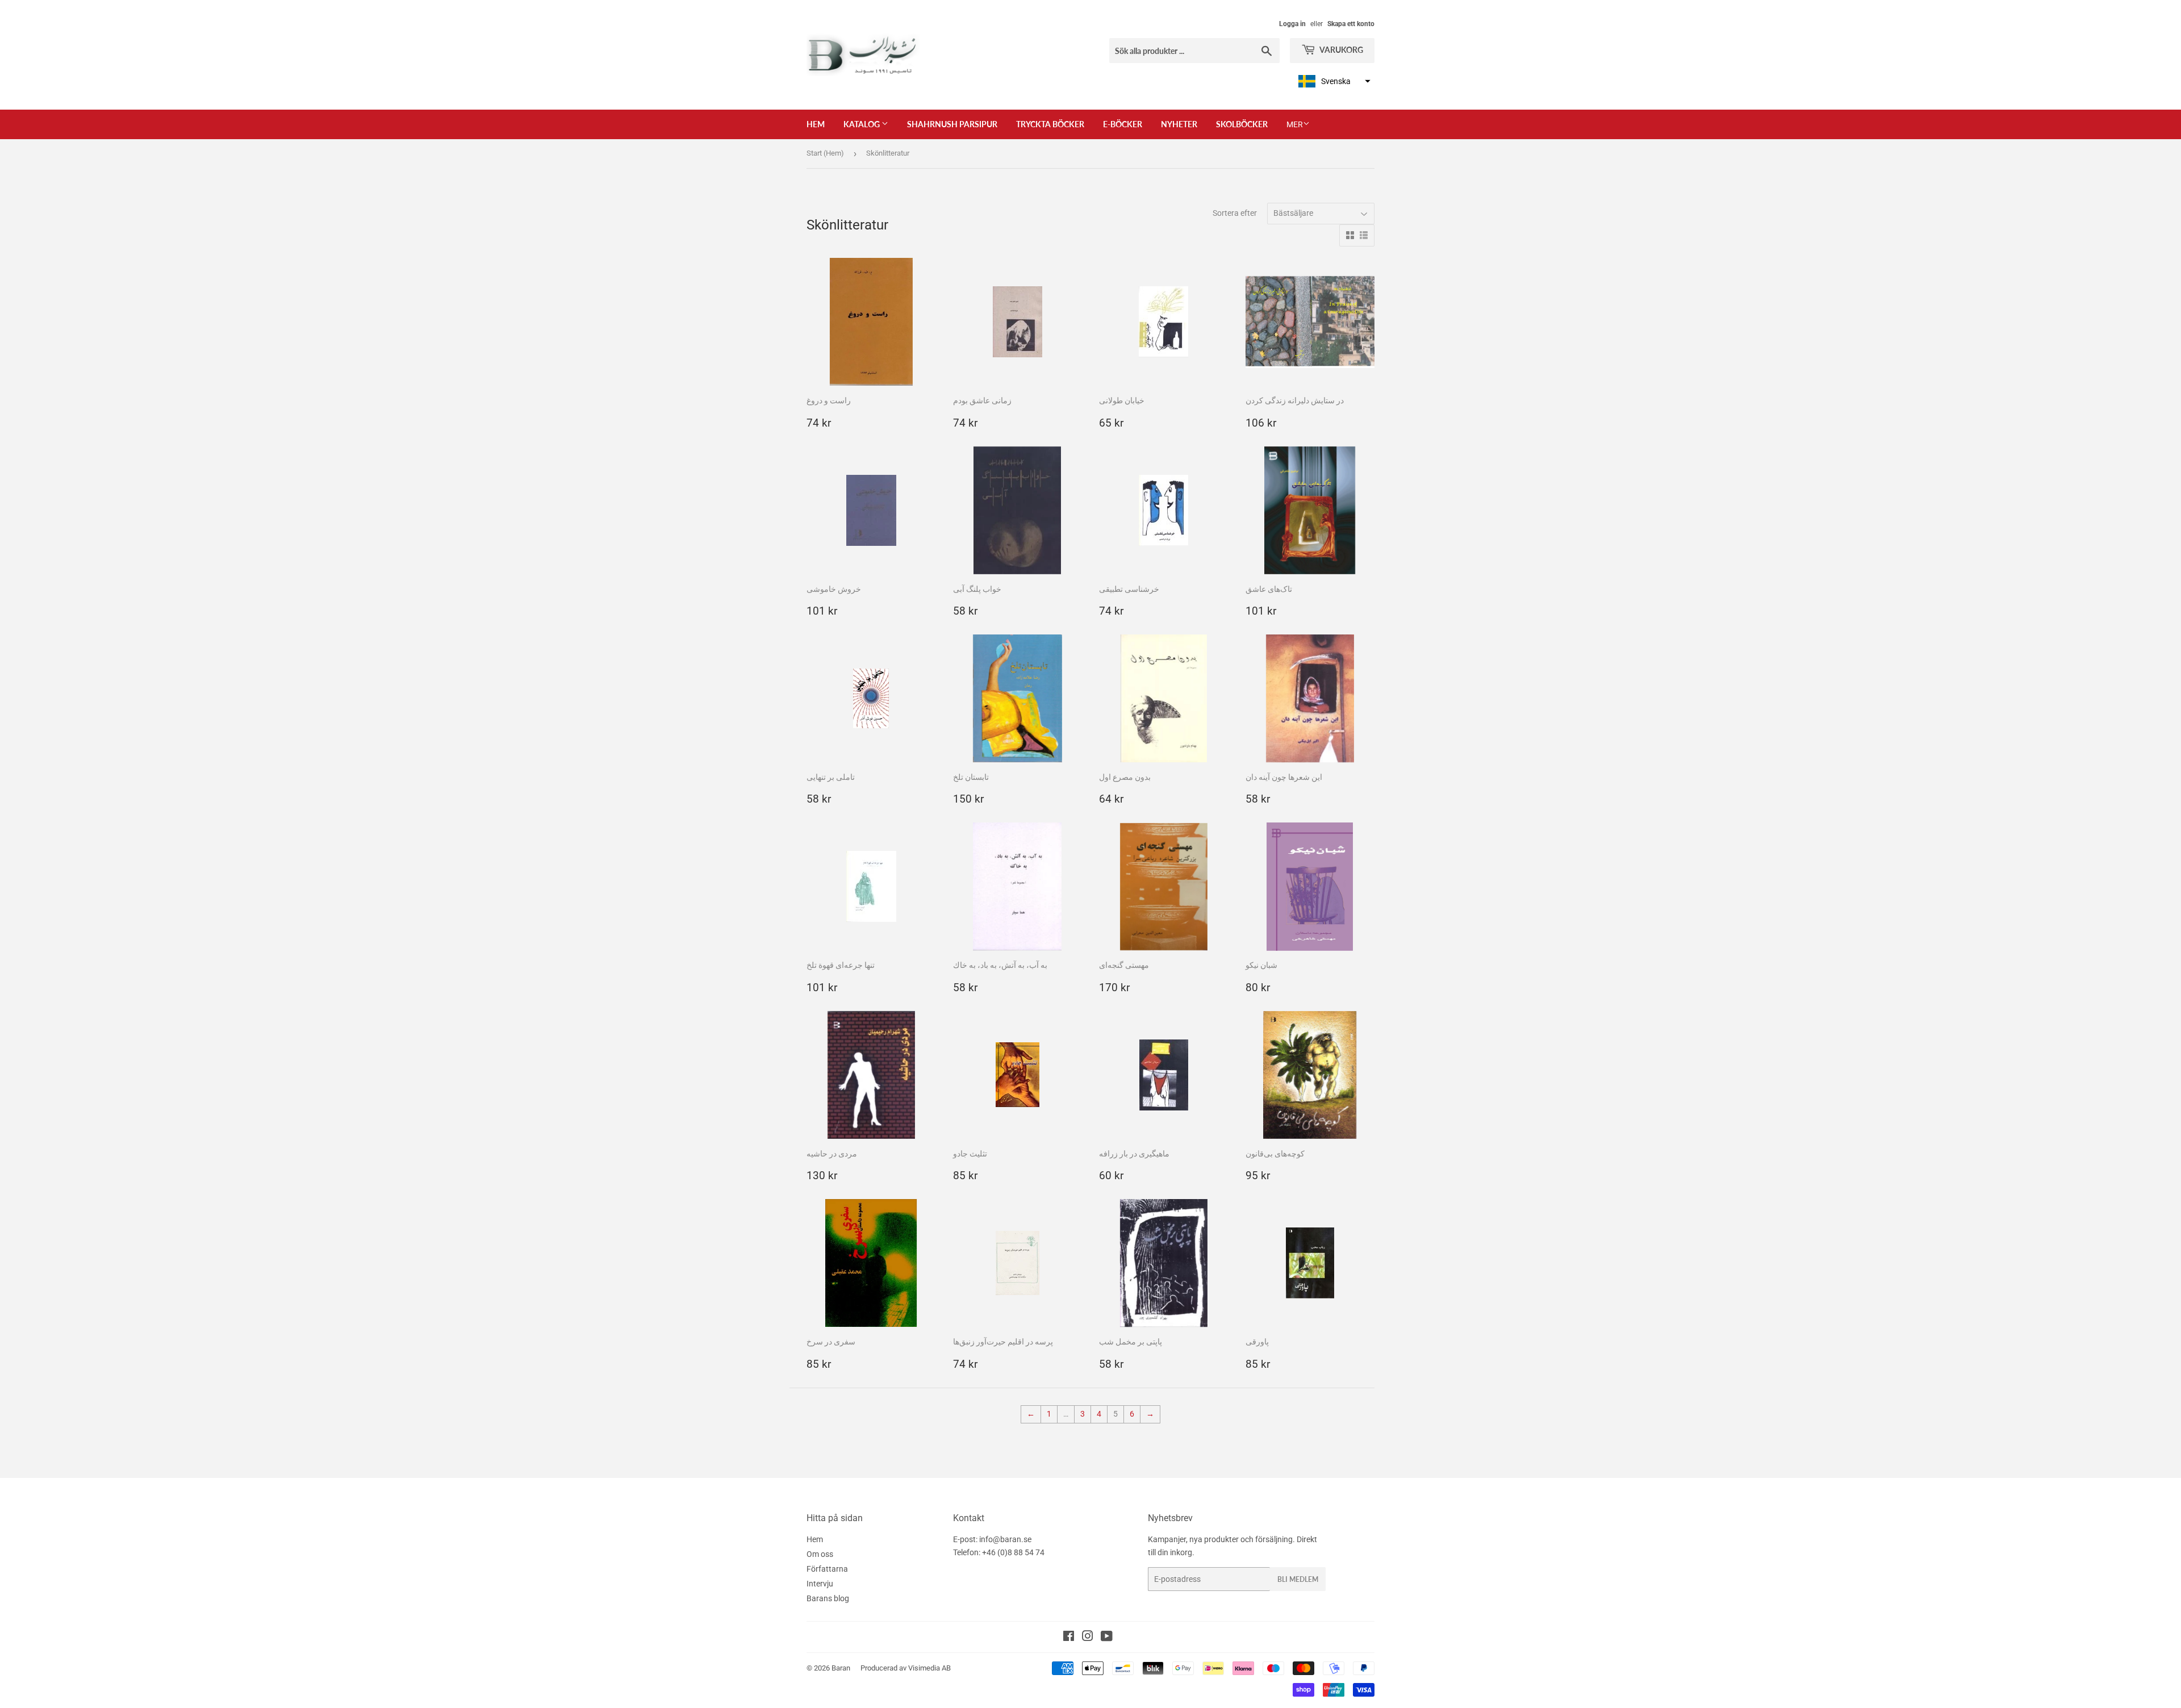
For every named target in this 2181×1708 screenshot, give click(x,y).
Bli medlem (1298, 1579)
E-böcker (1123, 124)
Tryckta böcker (1050, 124)
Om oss (820, 1554)
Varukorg (1341, 50)
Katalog (862, 124)
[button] (1333, 81)
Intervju (820, 1584)
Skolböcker (1242, 124)
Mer (1295, 124)
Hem (816, 124)
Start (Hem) (825, 153)
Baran (841, 1668)
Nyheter (1179, 124)
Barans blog (828, 1598)
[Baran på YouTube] (1107, 1638)
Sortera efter (1235, 213)
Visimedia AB (929, 1668)
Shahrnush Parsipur (952, 124)
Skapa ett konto (1351, 24)
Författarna (827, 1569)
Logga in (1292, 24)
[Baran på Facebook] (1069, 1638)
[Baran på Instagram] (1088, 1638)
